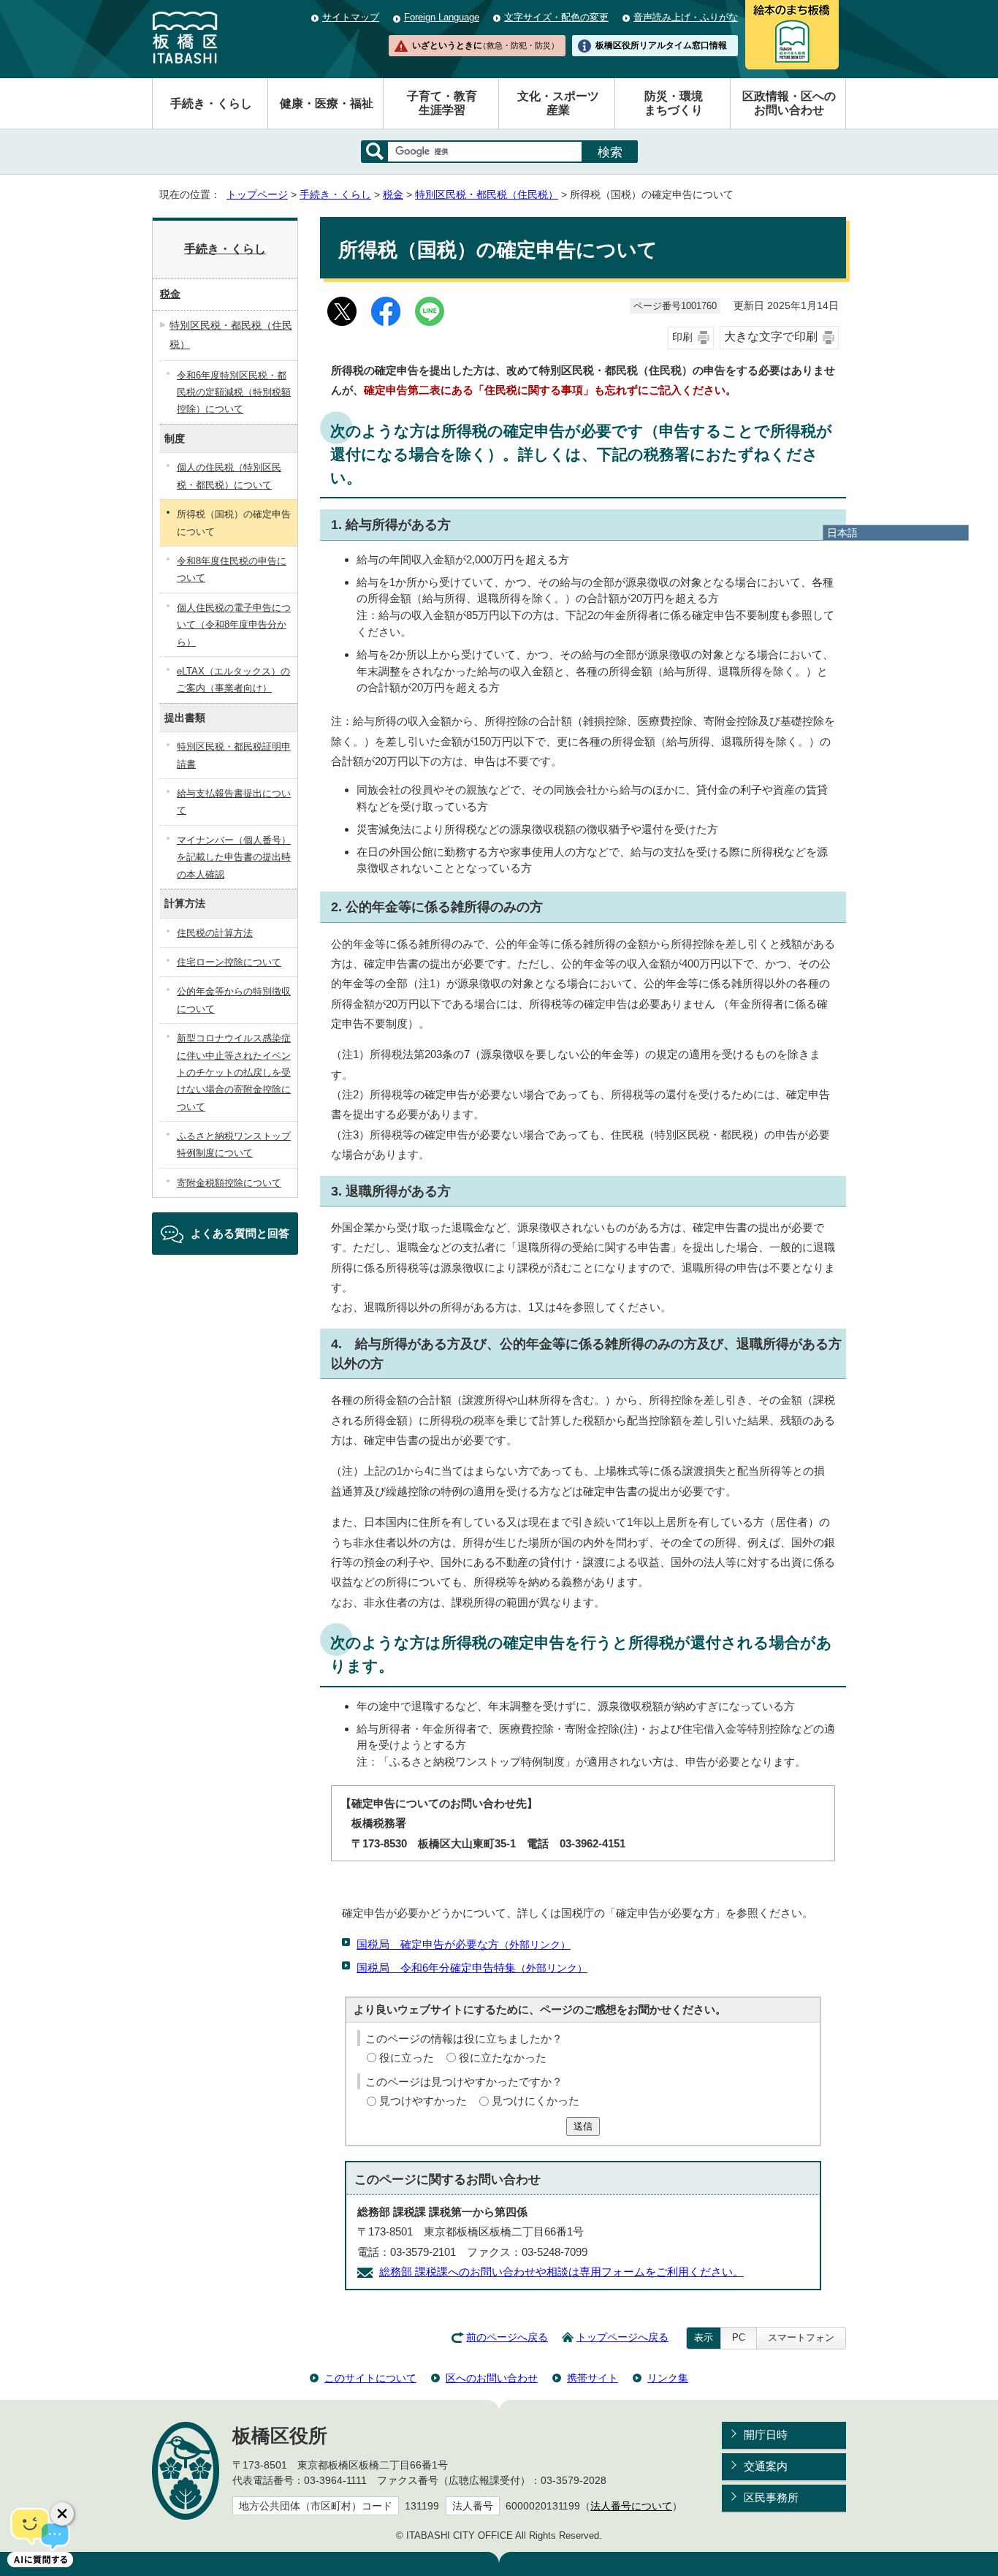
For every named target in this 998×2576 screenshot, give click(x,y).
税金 (393, 195)
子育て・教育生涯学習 (442, 103)
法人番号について (631, 2506)
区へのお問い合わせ (492, 2378)
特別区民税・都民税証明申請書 (234, 755)
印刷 (682, 337)
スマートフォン (801, 2337)
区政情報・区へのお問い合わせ (789, 103)
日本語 (842, 533)
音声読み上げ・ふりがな (686, 17)
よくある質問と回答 (240, 1233)
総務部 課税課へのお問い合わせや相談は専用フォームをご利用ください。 (561, 2272)
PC (739, 2337)
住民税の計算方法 (215, 933)
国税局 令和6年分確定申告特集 (472, 1968)
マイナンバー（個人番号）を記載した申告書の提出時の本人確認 (234, 857)
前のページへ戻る (507, 2337)
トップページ (257, 195)
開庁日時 (766, 2435)
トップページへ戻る (622, 2337)
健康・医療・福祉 (327, 103)
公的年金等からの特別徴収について (234, 1000)
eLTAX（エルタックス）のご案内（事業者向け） (233, 680)
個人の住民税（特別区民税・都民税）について (229, 476)
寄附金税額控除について (229, 1183)
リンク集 (668, 2378)
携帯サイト (593, 2378)
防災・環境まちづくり (674, 103)
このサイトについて (370, 2378)
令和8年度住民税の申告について (232, 569)
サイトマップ (351, 17)
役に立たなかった (503, 2058)
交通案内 (766, 2466)
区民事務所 (771, 2497)
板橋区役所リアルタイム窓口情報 (661, 45)
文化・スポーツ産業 (558, 103)
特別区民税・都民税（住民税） (487, 195)
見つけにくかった (536, 2101)
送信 (583, 2126)
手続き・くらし (211, 103)
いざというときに (485, 45)
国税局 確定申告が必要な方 (464, 1944)
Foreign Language (442, 17)
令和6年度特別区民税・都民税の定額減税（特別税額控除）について (234, 392)
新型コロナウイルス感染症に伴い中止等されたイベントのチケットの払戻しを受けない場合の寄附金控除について (234, 1072)
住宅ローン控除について (229, 962)
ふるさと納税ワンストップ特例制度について (234, 1144)
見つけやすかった (423, 2101)
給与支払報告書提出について (234, 802)
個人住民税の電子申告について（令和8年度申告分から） (234, 625)
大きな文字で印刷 (771, 337)
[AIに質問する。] (40, 2536)
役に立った (407, 2058)
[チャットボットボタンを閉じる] (62, 2514)
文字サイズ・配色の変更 (556, 17)
